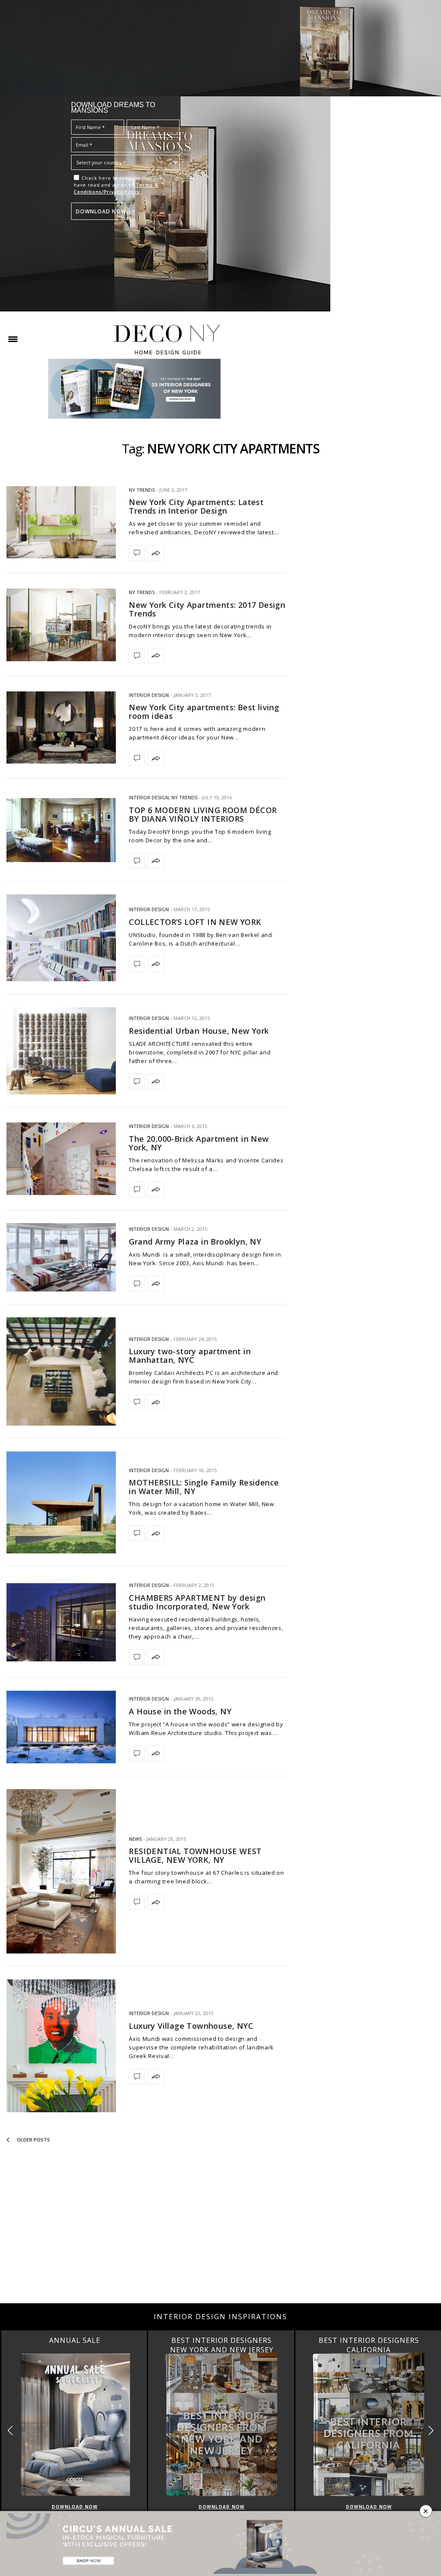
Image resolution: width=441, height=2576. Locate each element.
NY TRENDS (142, 490)
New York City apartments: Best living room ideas (204, 712)
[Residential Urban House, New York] (61, 1051)
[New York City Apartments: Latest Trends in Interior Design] (61, 522)
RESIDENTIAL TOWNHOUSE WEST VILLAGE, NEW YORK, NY (195, 1855)
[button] (431, 2430)
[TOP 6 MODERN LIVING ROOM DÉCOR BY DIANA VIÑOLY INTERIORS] (61, 830)
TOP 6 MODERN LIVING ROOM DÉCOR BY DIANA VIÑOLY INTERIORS (203, 814)
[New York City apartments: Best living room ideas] (61, 727)
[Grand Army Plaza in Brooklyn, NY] (61, 1257)
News (135, 1839)
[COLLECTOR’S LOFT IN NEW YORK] (61, 938)
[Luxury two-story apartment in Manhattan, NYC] (61, 1372)
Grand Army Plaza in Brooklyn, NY (195, 1242)
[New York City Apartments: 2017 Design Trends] (61, 625)
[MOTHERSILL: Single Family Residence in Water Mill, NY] (61, 1502)
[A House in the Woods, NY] (61, 1727)
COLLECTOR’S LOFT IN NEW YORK (195, 922)
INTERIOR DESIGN (149, 695)
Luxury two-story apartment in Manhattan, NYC (190, 1356)
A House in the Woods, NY (180, 1711)
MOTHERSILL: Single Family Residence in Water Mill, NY (204, 1487)
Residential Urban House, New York (199, 1031)
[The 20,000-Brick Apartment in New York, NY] (61, 1159)
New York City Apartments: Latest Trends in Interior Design (196, 506)
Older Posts (33, 2140)
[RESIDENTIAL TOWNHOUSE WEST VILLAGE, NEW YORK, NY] (61, 1871)
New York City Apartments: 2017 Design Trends (207, 609)
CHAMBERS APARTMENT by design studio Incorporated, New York (197, 1602)
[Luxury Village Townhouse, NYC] (61, 2046)
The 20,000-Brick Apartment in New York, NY (199, 1143)
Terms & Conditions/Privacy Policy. (116, 188)
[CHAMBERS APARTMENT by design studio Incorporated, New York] (61, 1622)
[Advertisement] (220, 2234)
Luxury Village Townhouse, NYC (191, 2026)
